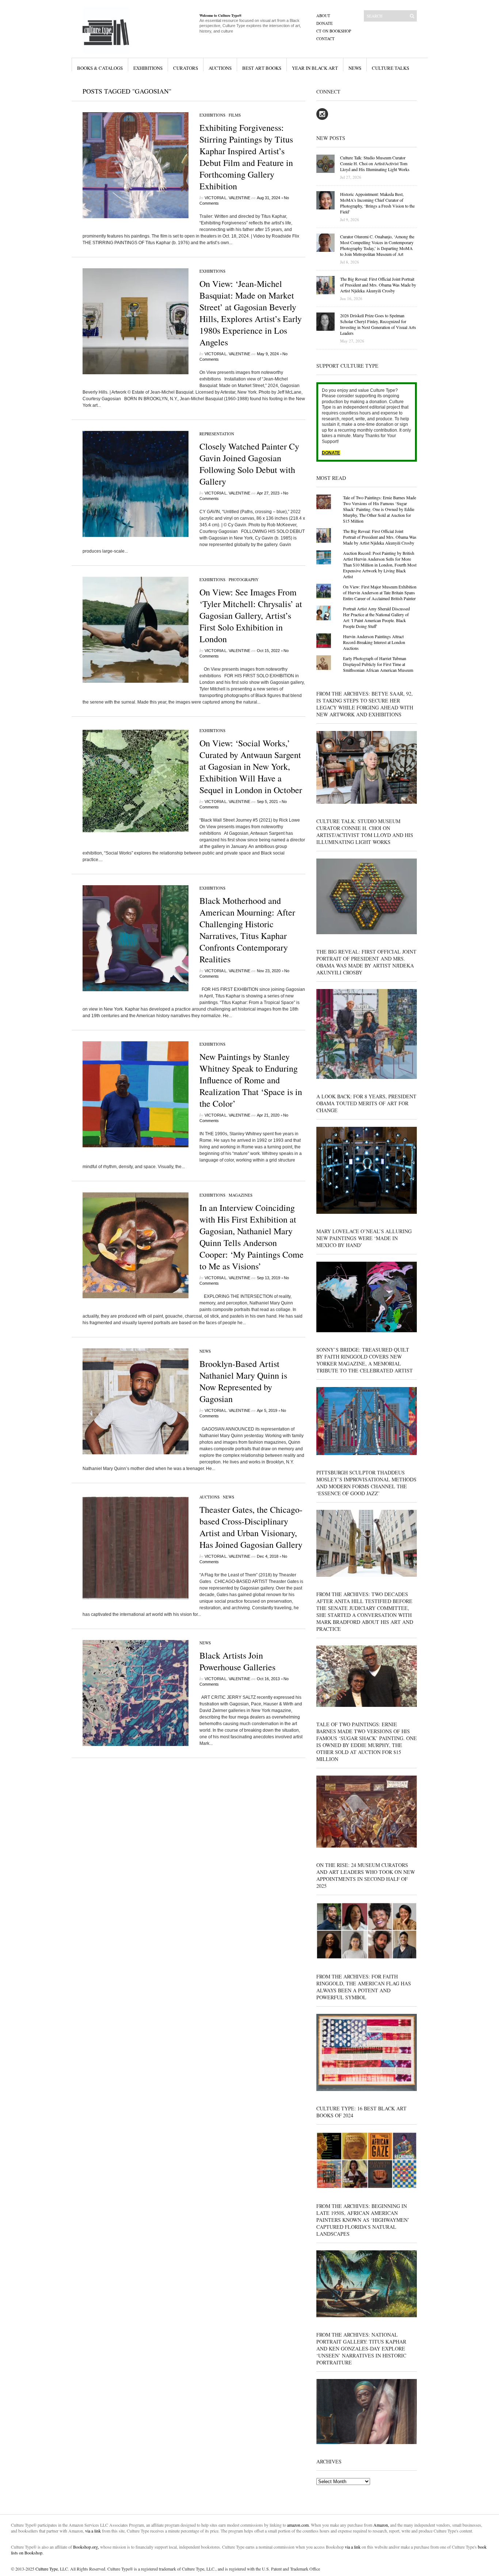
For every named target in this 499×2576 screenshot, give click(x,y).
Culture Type (47, 2569)
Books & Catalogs (100, 68)
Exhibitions (148, 68)
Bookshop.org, (86, 2547)
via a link (93, 2531)
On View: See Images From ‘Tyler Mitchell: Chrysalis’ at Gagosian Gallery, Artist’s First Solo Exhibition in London (251, 615)
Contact (325, 39)
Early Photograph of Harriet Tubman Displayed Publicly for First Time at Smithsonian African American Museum (378, 664)
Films (235, 115)
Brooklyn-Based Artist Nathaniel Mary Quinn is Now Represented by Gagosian (243, 1381)
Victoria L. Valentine (227, 198)
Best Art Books (262, 68)
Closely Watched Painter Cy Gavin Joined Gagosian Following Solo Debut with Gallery (249, 464)
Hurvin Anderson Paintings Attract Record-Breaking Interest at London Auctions (374, 642)
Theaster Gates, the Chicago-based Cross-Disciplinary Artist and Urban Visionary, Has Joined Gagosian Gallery (251, 1527)
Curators (186, 68)
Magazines (241, 1195)
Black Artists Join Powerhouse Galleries (237, 1661)
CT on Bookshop (334, 31)
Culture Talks (391, 68)
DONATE (331, 453)
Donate (325, 23)
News (355, 68)
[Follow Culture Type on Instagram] (322, 118)
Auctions (220, 68)
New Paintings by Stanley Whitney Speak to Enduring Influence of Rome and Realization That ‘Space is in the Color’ (251, 1080)
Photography (244, 579)
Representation (217, 434)
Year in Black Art (315, 68)
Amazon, (381, 2525)
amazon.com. (299, 2525)
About (323, 16)
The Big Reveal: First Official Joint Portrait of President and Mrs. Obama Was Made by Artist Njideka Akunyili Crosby (380, 537)
